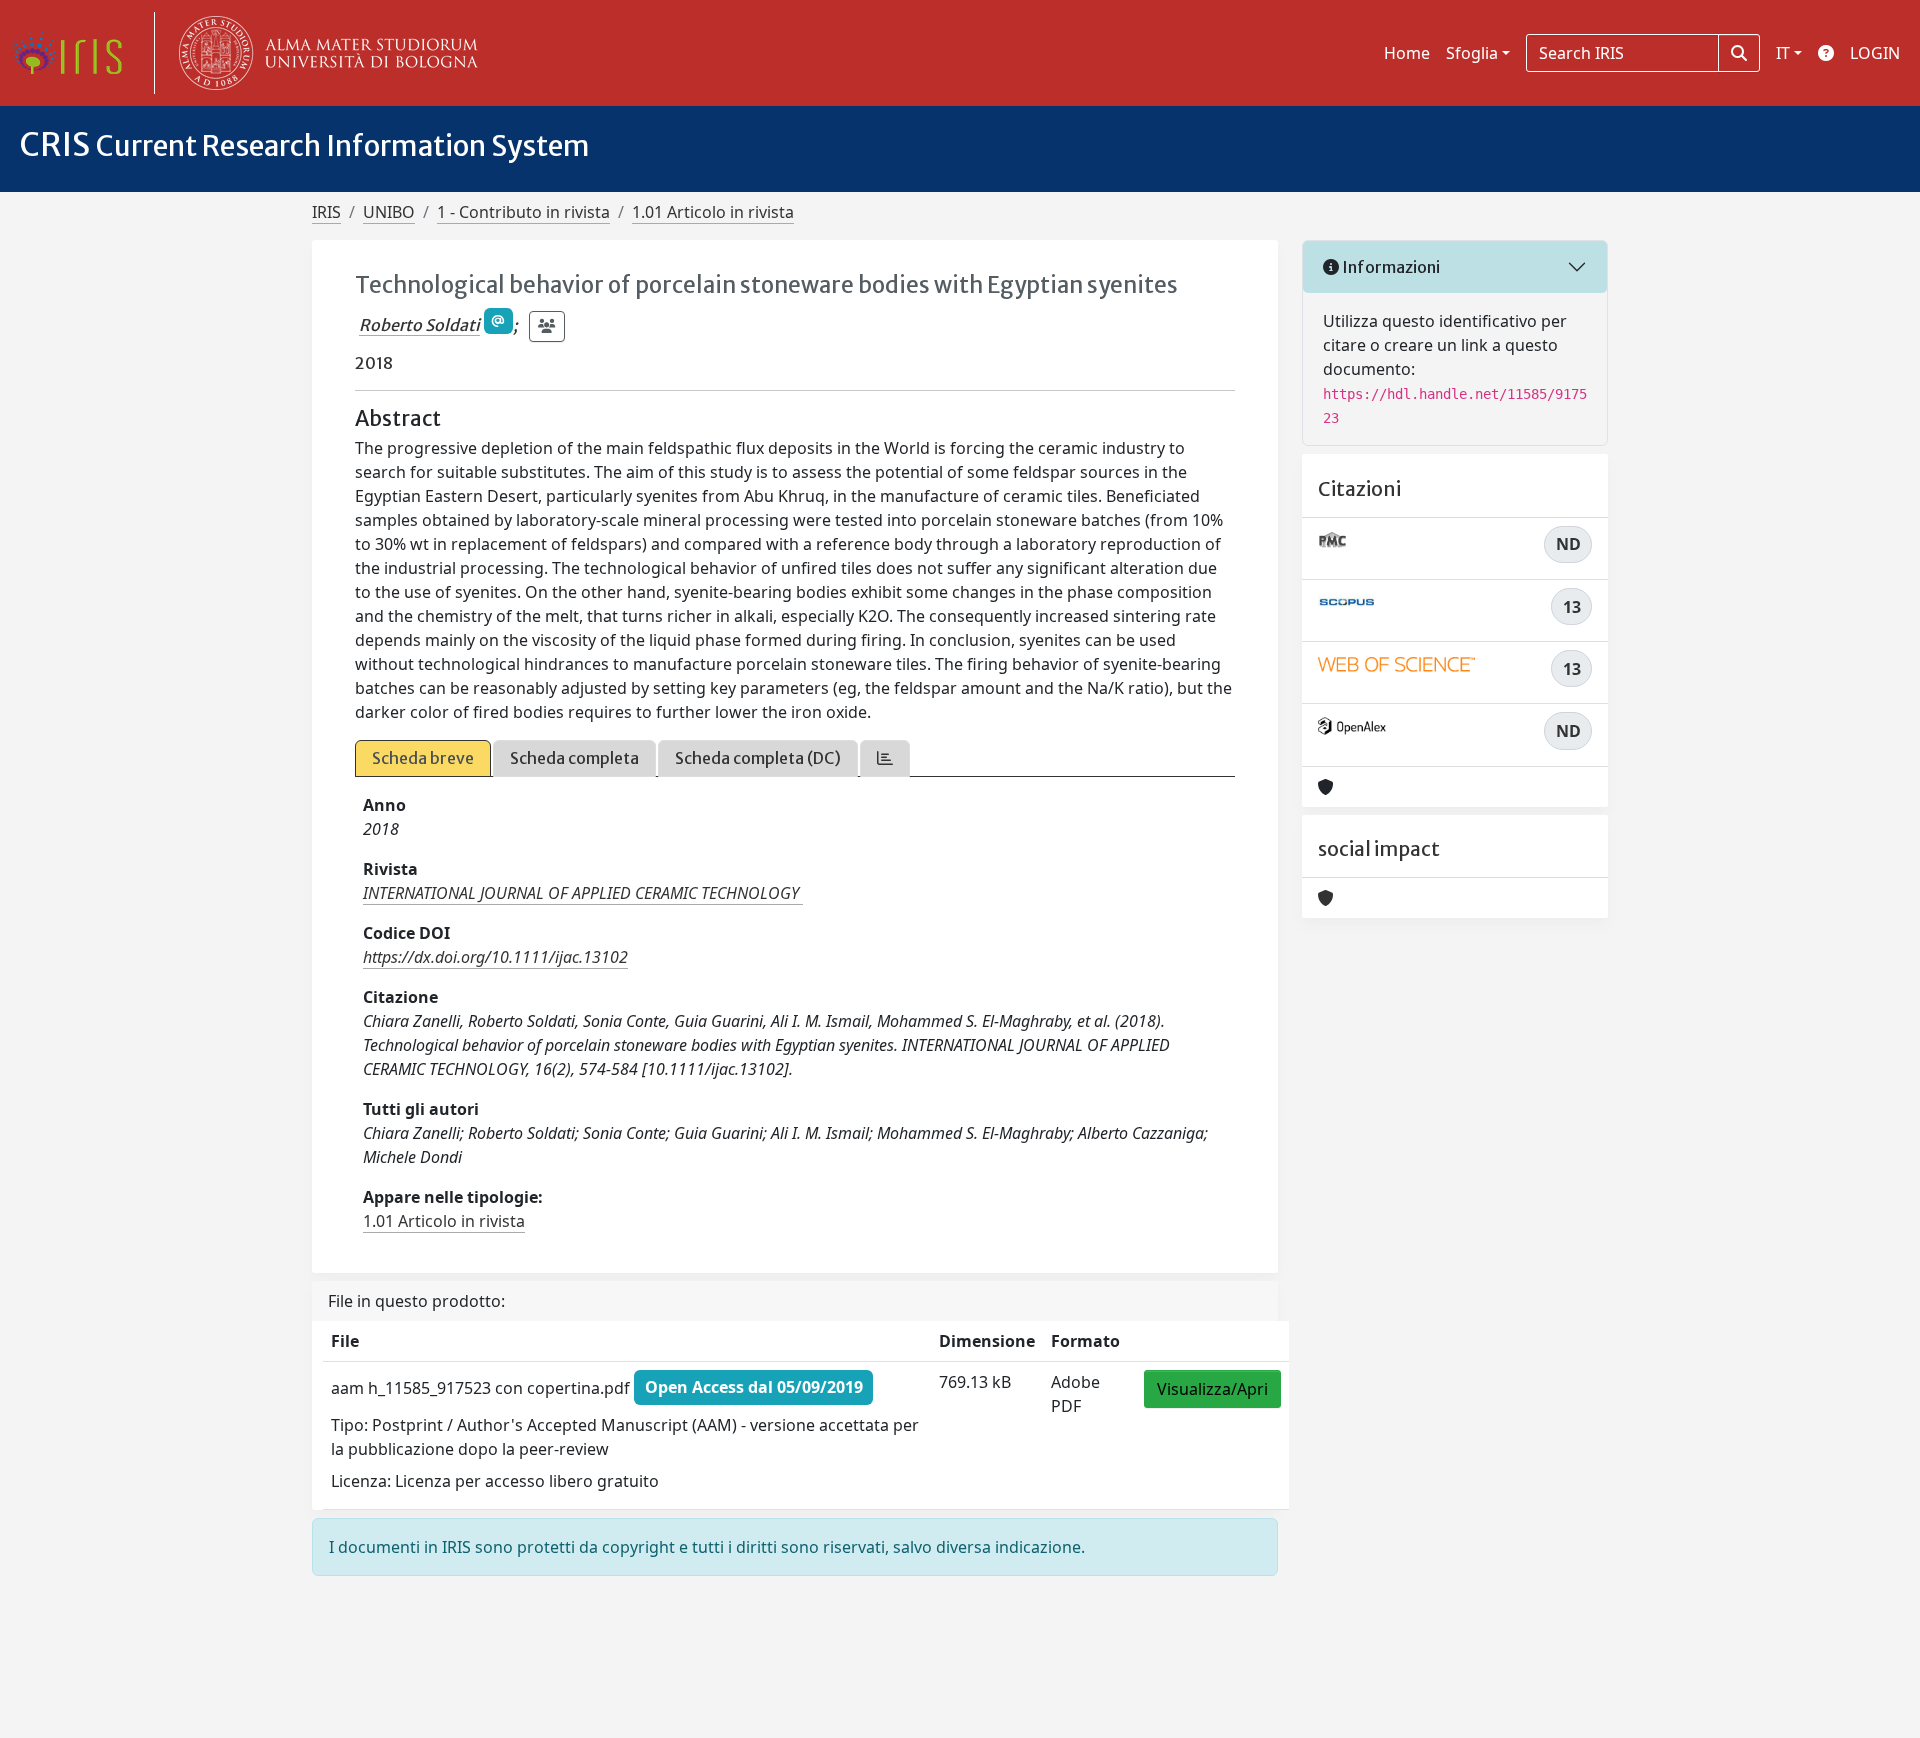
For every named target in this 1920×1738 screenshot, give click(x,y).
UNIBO (389, 212)
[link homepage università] (324, 53)
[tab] (885, 758)
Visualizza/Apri (1212, 1389)
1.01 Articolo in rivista (713, 212)
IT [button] (1783, 53)
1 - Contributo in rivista (523, 212)
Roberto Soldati (419, 325)
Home (1407, 53)
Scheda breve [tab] (423, 758)
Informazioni (1389, 267)
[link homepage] (75, 53)
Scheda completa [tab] (574, 758)
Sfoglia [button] (1472, 53)
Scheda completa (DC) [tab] (758, 758)
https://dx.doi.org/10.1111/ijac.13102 (495, 957)
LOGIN (1875, 53)
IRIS (326, 212)
